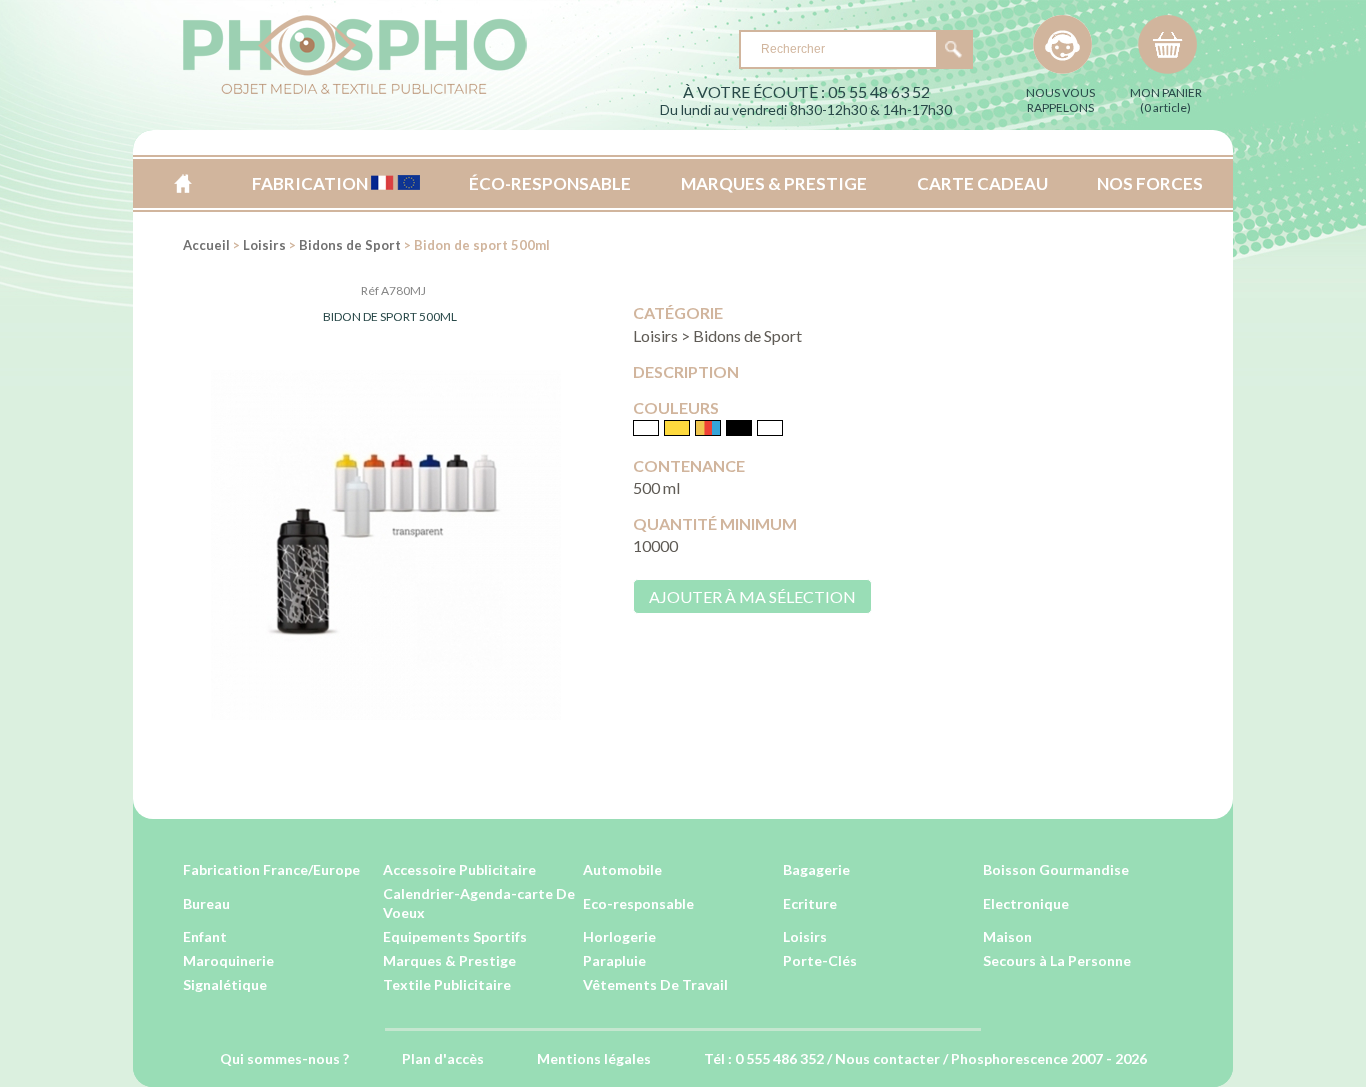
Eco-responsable (638, 903)
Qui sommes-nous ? (284, 1058)
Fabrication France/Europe (271, 869)
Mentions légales (594, 1058)
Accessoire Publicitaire (459, 869)
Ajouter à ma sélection (752, 596)
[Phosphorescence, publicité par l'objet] (355, 90)
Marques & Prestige (449, 960)
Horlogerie (619, 936)
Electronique (1026, 903)
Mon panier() (1166, 100)
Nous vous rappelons (1060, 100)
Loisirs (264, 245)
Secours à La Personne (1057, 960)
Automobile (622, 869)
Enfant (205, 936)
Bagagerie (816, 869)
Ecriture (810, 903)
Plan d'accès (443, 1058)
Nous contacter (887, 1058)
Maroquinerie (228, 960)
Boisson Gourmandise (1056, 869)
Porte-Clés (820, 960)
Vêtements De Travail (655, 984)
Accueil (182, 183)
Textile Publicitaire (447, 984)
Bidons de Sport (350, 245)
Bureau (206, 903)
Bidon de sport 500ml (390, 316)
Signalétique (225, 984)
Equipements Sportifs (455, 936)
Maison (1007, 936)
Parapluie (614, 960)
